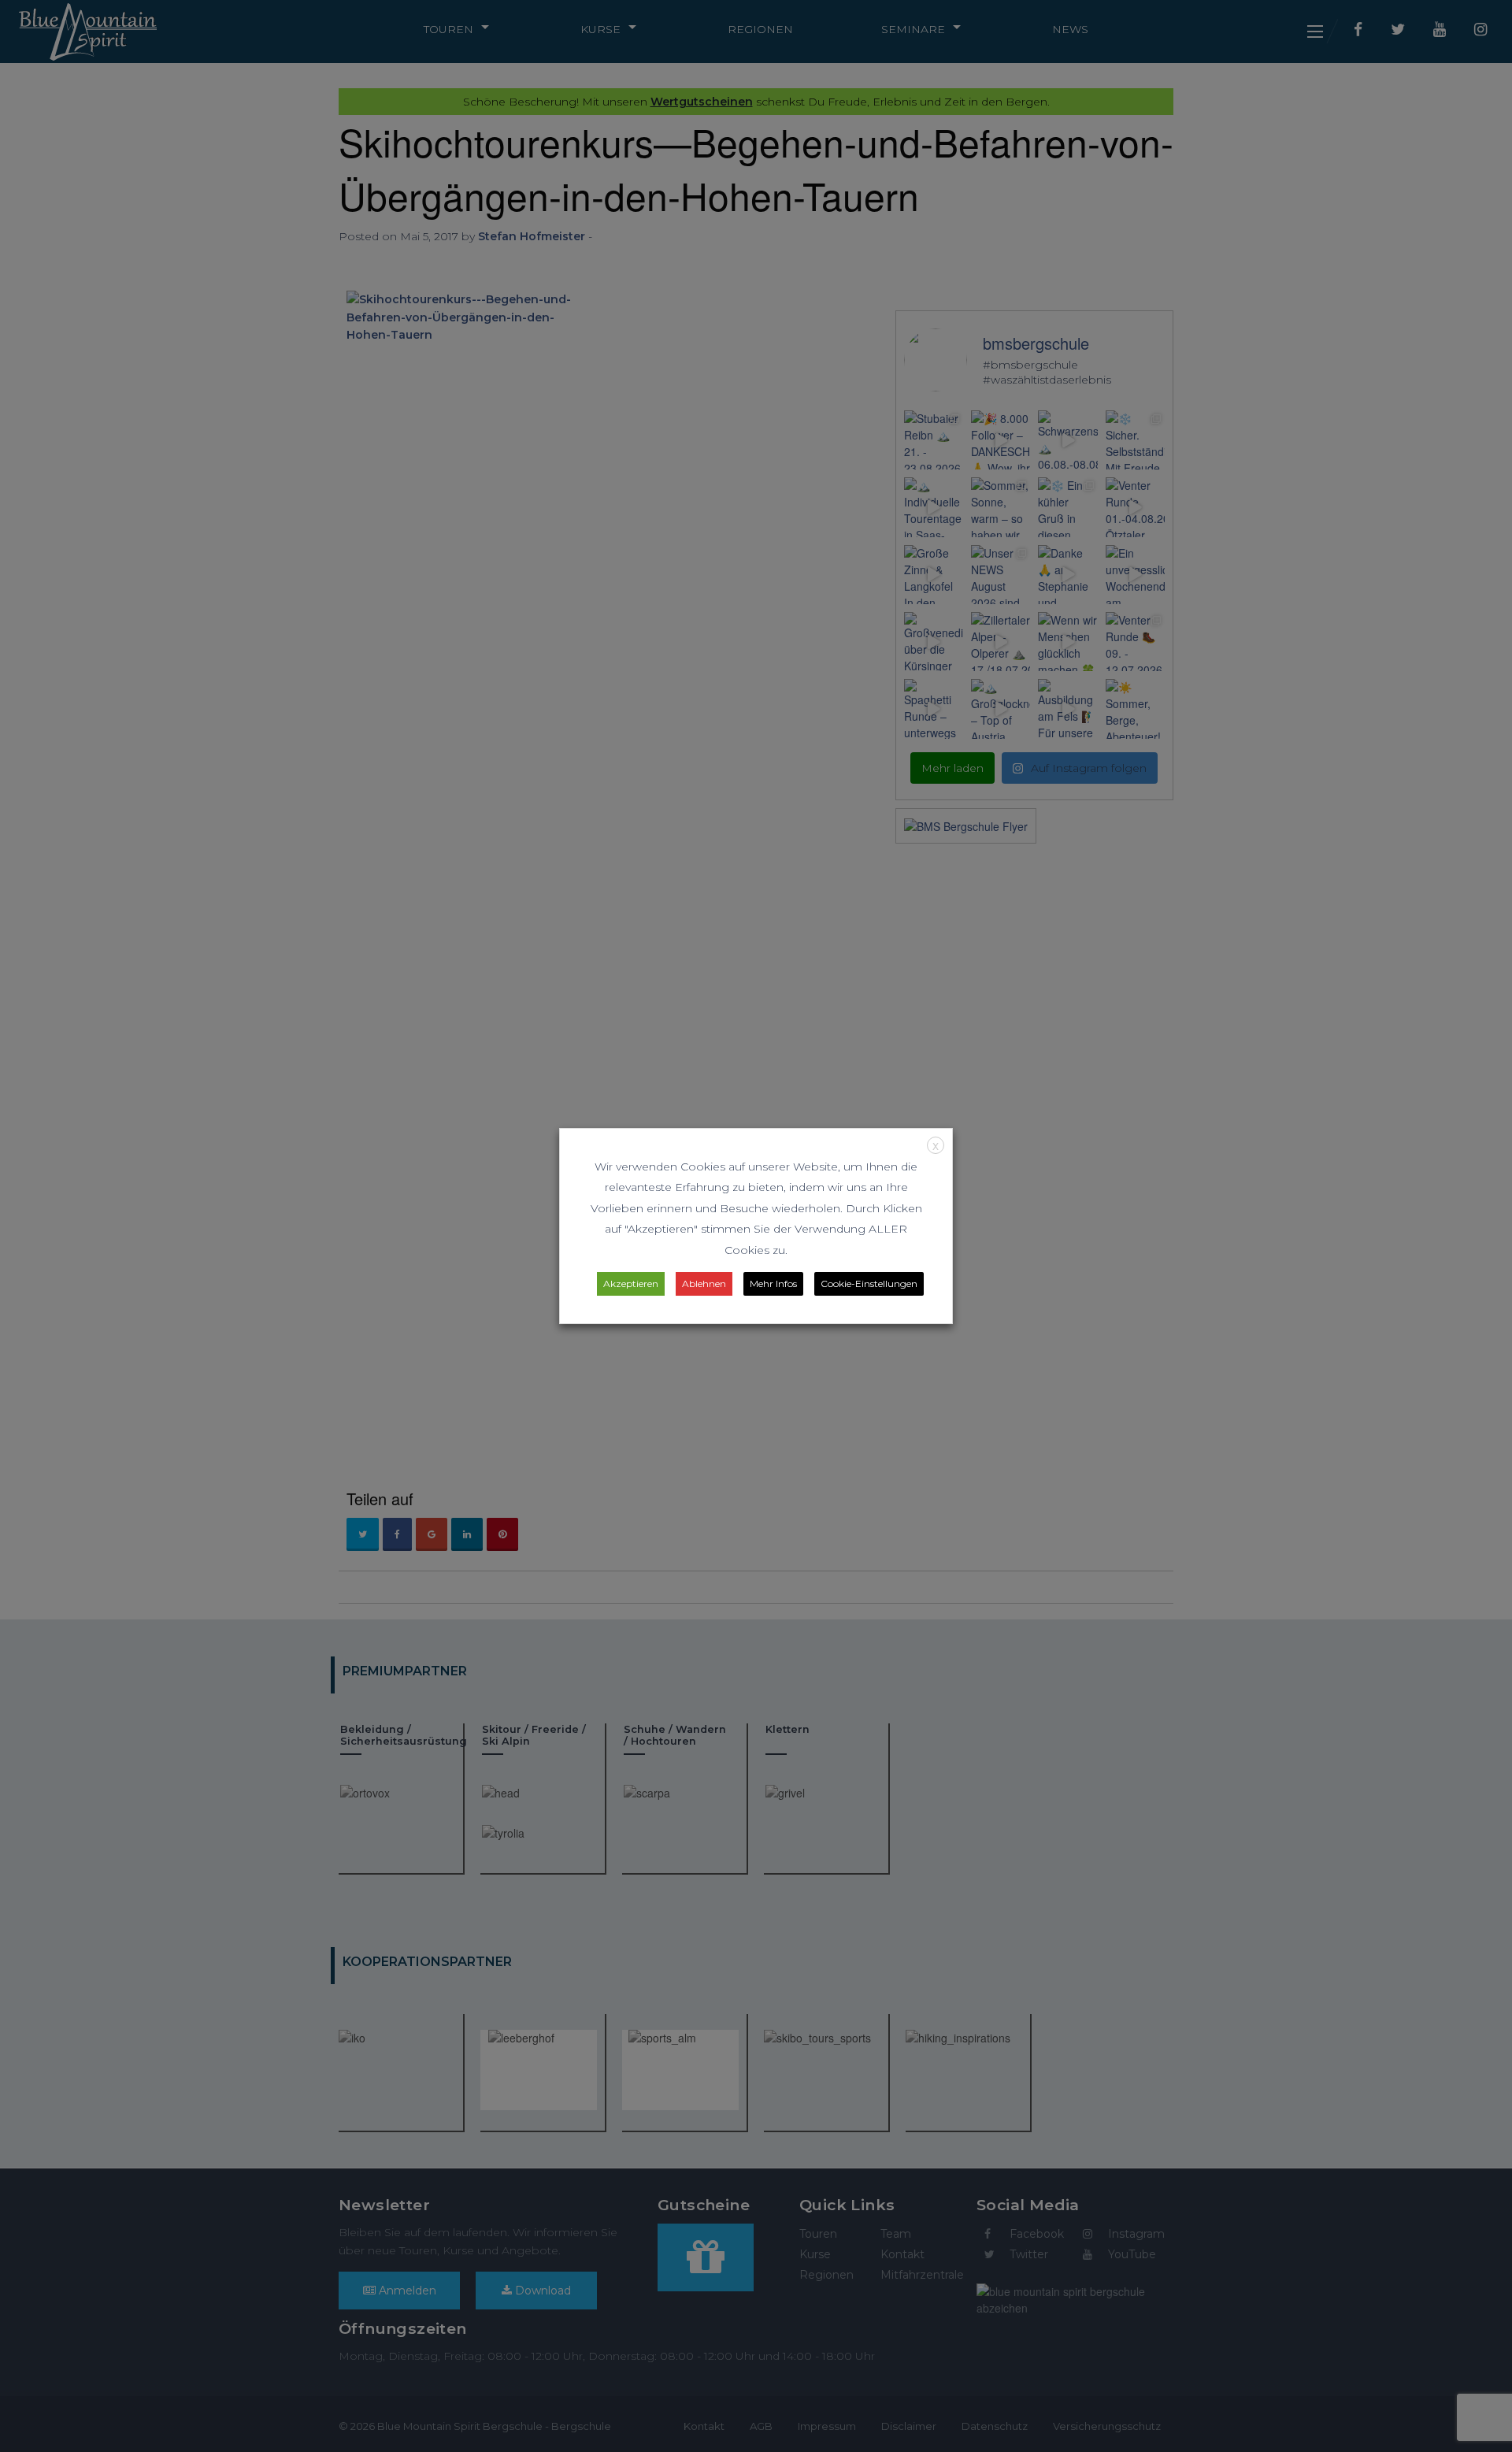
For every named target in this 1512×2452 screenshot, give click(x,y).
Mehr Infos (773, 1283)
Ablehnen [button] (704, 1283)
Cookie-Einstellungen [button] (869, 1283)
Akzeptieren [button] (631, 1283)
